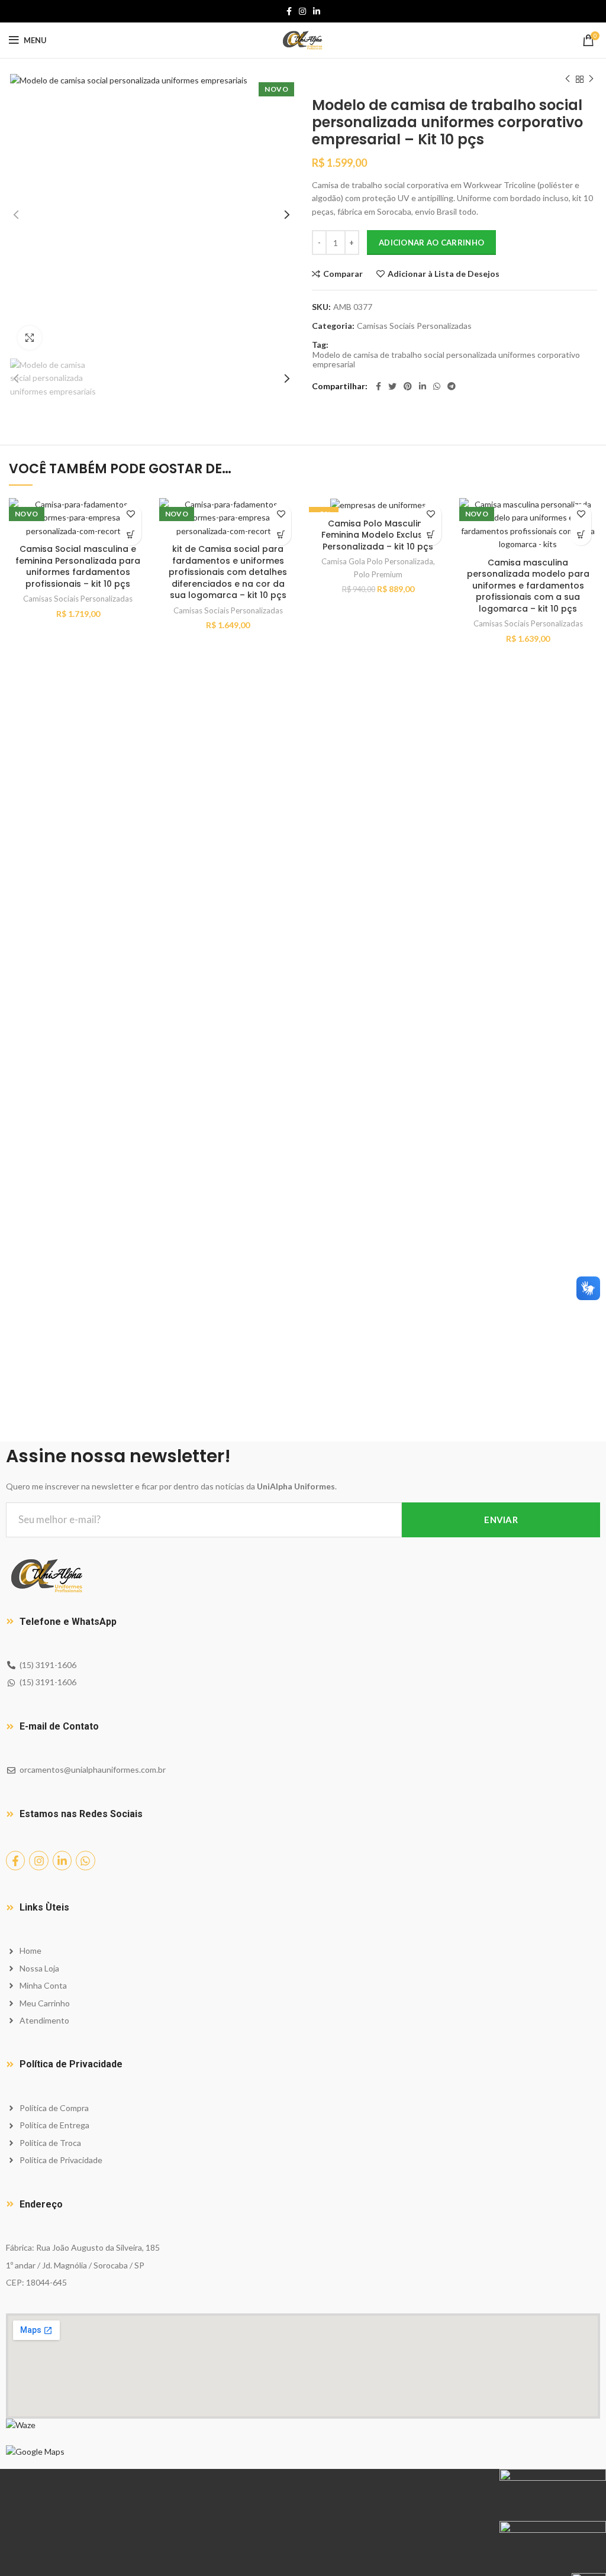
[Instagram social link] (302, 11)
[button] (131, 535)
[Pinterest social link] (408, 386)
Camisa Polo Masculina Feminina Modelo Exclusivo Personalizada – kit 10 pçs (378, 535)
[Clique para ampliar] (30, 338)
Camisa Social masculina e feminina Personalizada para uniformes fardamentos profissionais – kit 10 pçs (78, 566)
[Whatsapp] (85, 1860)
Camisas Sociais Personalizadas (414, 326)
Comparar (343, 274)
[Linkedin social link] (317, 11)
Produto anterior (568, 79)
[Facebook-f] (15, 1860)
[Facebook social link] (289, 11)
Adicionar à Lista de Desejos (444, 274)
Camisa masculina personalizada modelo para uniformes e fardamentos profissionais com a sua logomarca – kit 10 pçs (528, 586)
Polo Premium (378, 574)
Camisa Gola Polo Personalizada (377, 561)
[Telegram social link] (452, 386)
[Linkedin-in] (62, 1860)
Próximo (591, 79)
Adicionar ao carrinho (431, 243)
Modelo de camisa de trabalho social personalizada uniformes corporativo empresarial (446, 360)
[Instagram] (38, 1860)
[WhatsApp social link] (437, 386)
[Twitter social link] (392, 386)
